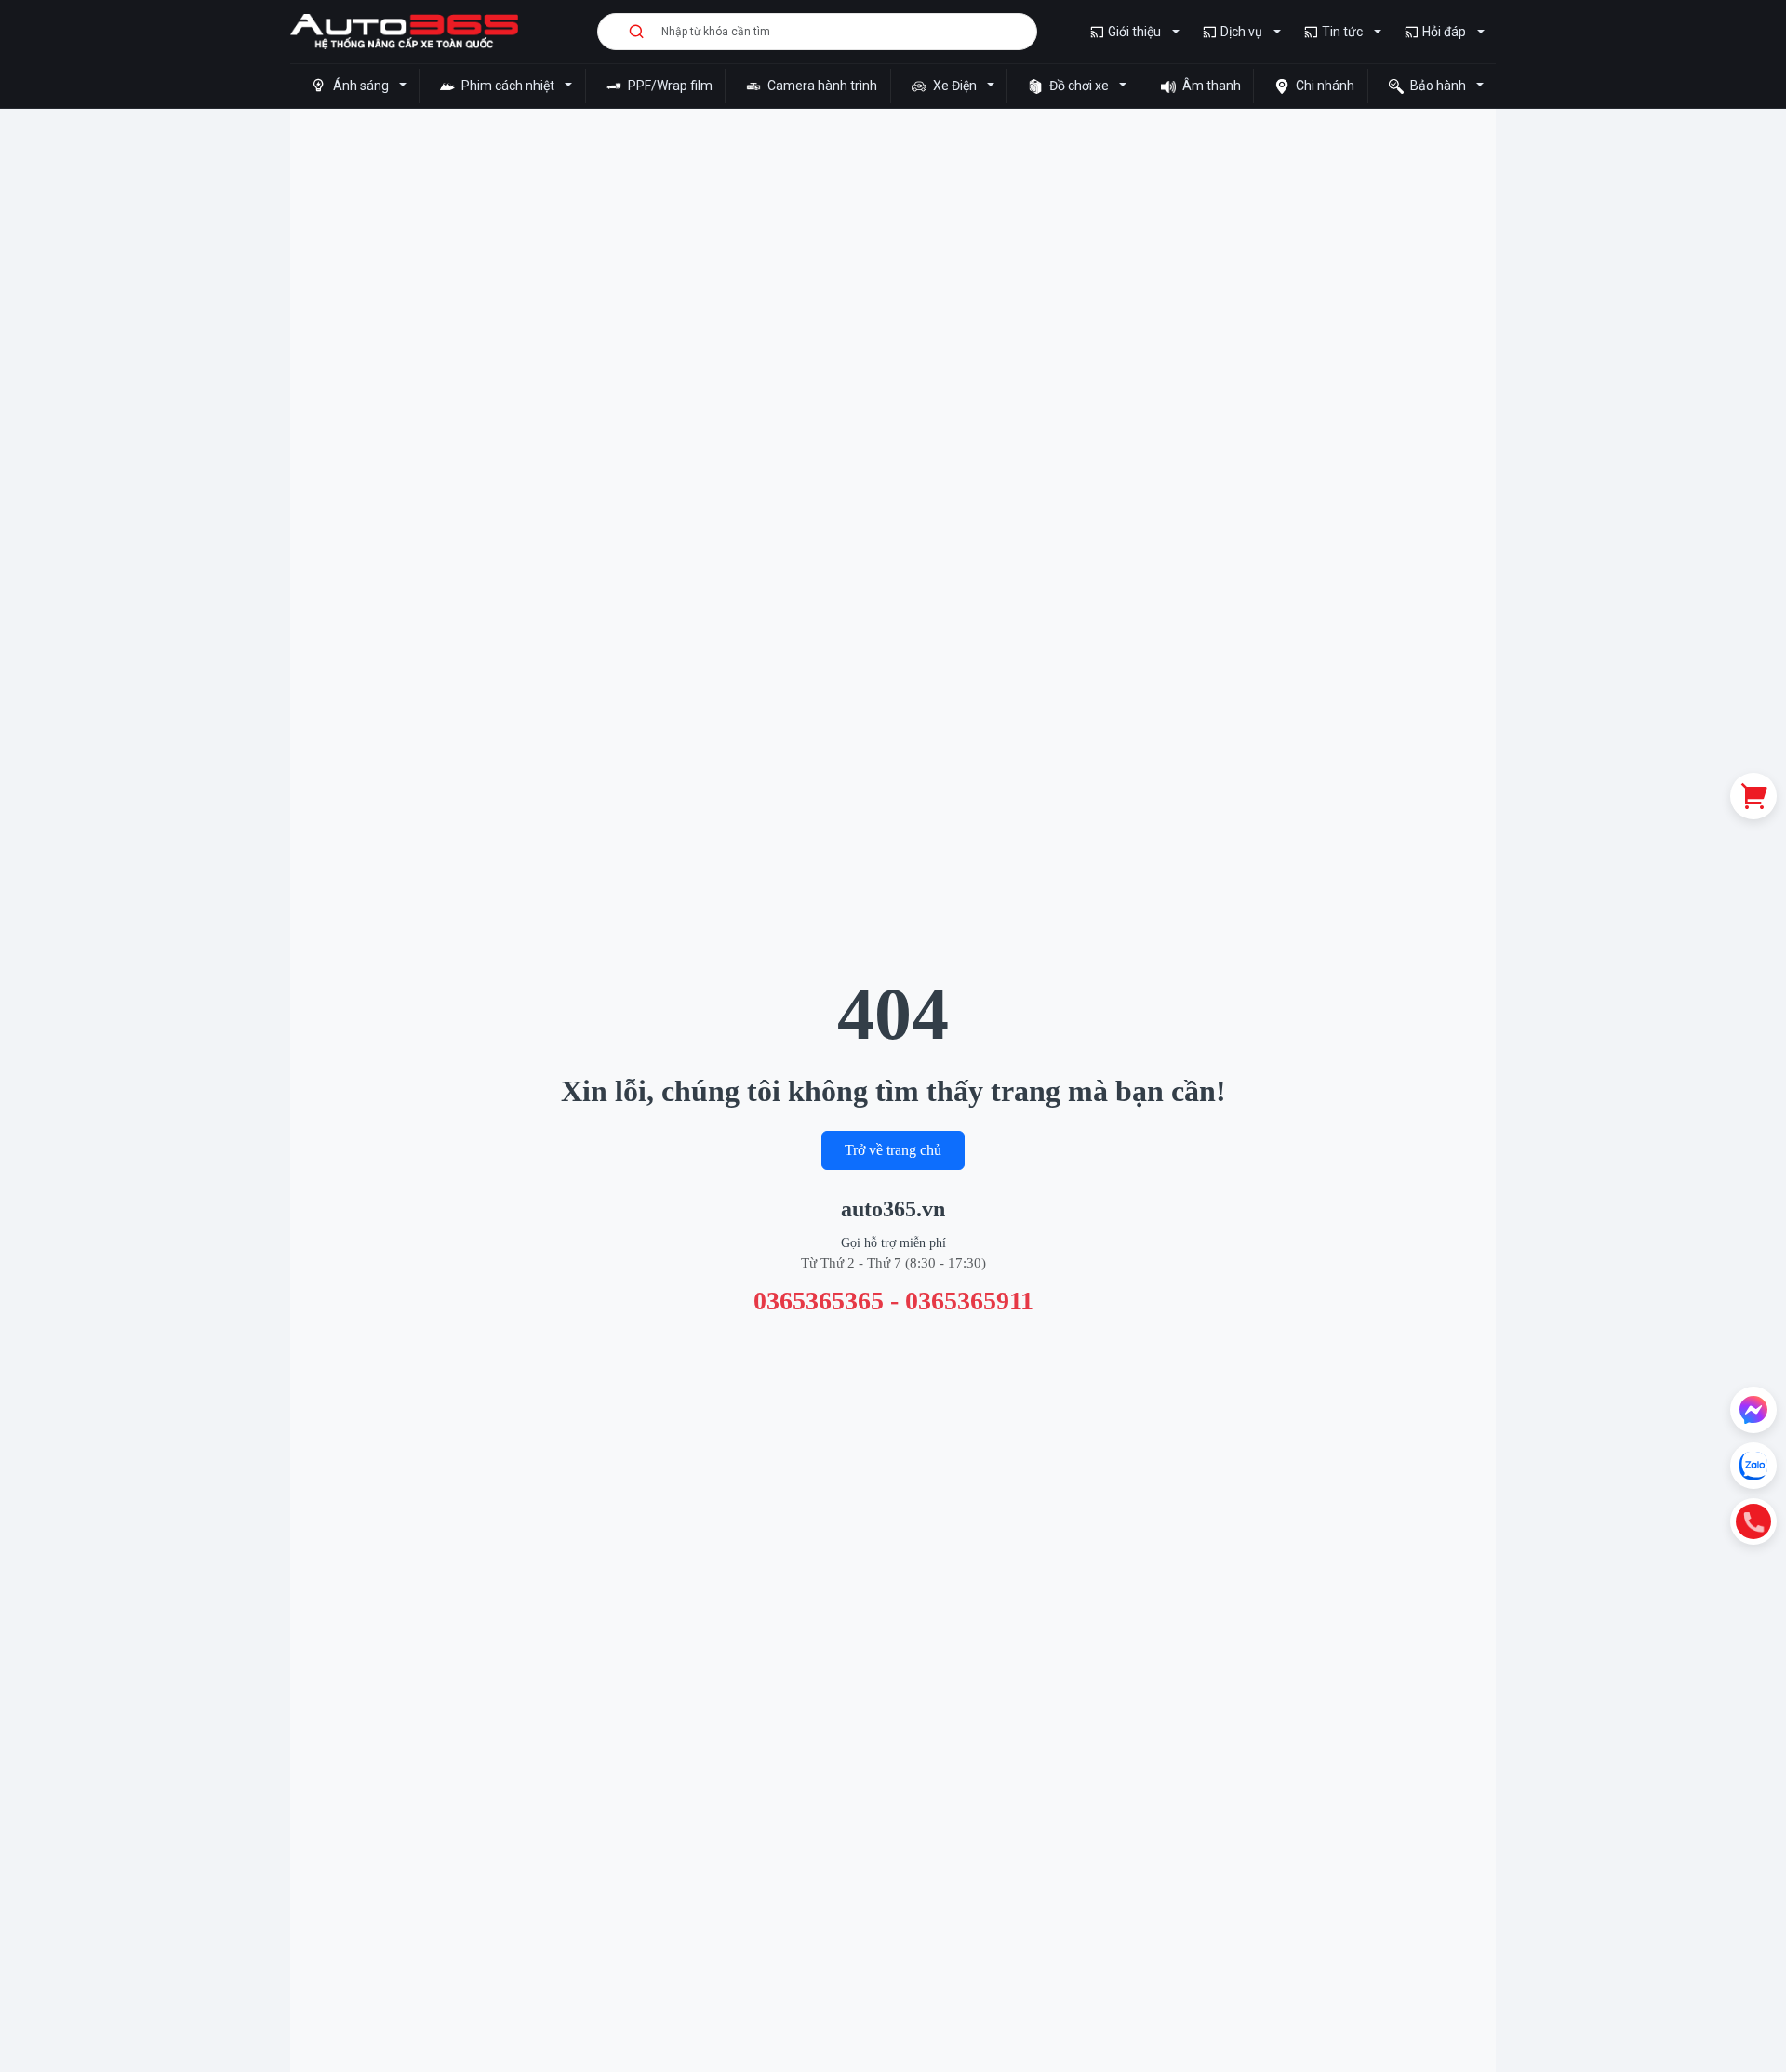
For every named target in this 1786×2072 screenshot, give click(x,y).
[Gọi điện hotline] (1753, 1521)
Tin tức (1342, 32)
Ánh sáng (361, 86)
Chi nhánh (1324, 86)
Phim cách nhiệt (508, 86)
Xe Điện (955, 86)
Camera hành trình (821, 86)
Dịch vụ (1241, 32)
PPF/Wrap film (669, 86)
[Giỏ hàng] (1753, 796)
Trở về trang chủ (893, 1150)
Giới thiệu (1134, 32)
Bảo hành (1438, 86)
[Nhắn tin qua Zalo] (1753, 1466)
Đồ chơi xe (1079, 86)
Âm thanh (1210, 86)
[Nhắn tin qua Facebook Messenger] (1753, 1410)
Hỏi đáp (1444, 32)
